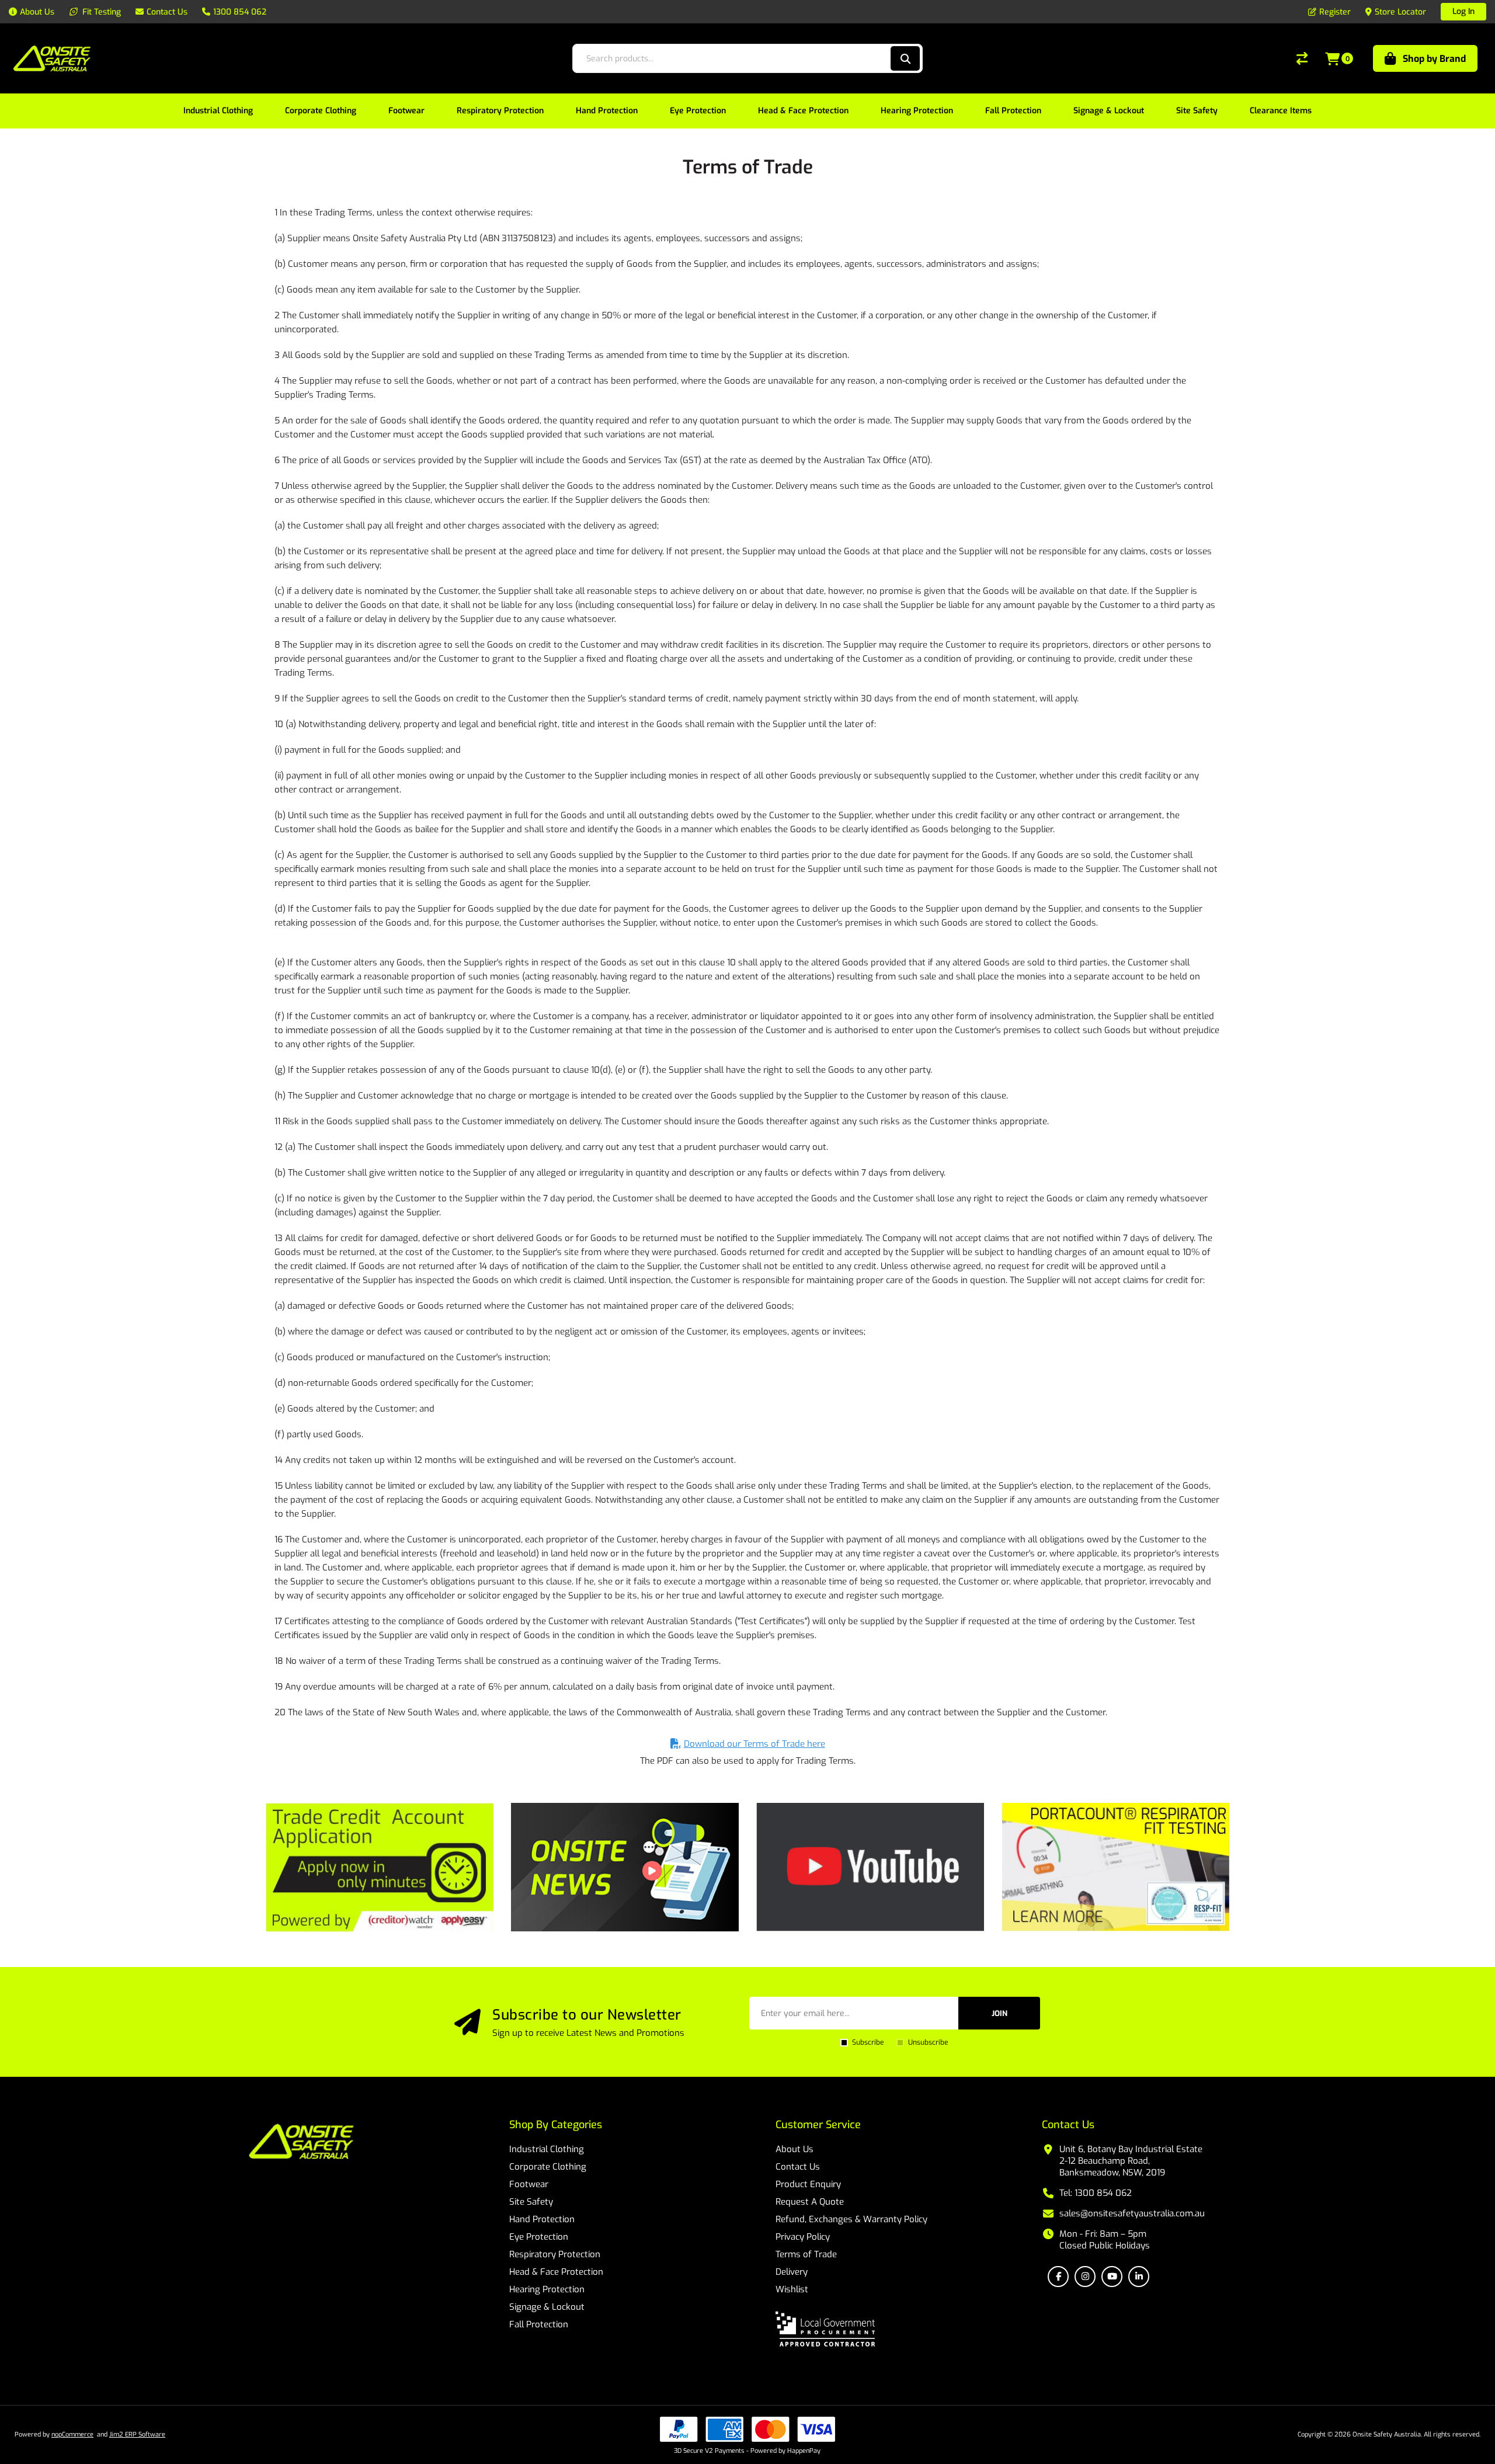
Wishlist (792, 2289)
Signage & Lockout (547, 2307)
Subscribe (868, 2042)
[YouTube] (1112, 2277)
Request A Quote (810, 2202)
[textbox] (731, 58)
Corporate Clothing (548, 2167)
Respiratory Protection (555, 2254)
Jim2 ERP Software (137, 2435)
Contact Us (798, 2167)
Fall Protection (539, 2324)
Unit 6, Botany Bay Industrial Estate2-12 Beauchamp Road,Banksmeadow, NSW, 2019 (1131, 2161)
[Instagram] (1085, 2277)
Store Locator (1400, 12)
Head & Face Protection (556, 2272)
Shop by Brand (1434, 59)
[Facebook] (1058, 2277)
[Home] (301, 2143)
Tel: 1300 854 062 (1096, 2193)
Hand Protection (542, 2219)
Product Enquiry (808, 2184)
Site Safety (531, 2202)
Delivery (792, 2272)
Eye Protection (539, 2237)
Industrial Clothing (547, 2149)
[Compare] (1302, 58)
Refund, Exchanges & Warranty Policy (851, 2219)
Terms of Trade (806, 2254)
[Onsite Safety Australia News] (625, 1867)
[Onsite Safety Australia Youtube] (870, 1867)
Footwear (529, 2184)
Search (905, 58)
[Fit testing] (1115, 1867)
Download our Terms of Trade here (755, 1744)
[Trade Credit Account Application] (380, 1867)
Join (999, 2013)
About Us (795, 2149)
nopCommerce (72, 2435)
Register (1335, 12)
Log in (1463, 11)
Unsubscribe (928, 2042)
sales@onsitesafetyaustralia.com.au (1132, 2213)
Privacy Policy (803, 2237)
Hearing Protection (547, 2289)
